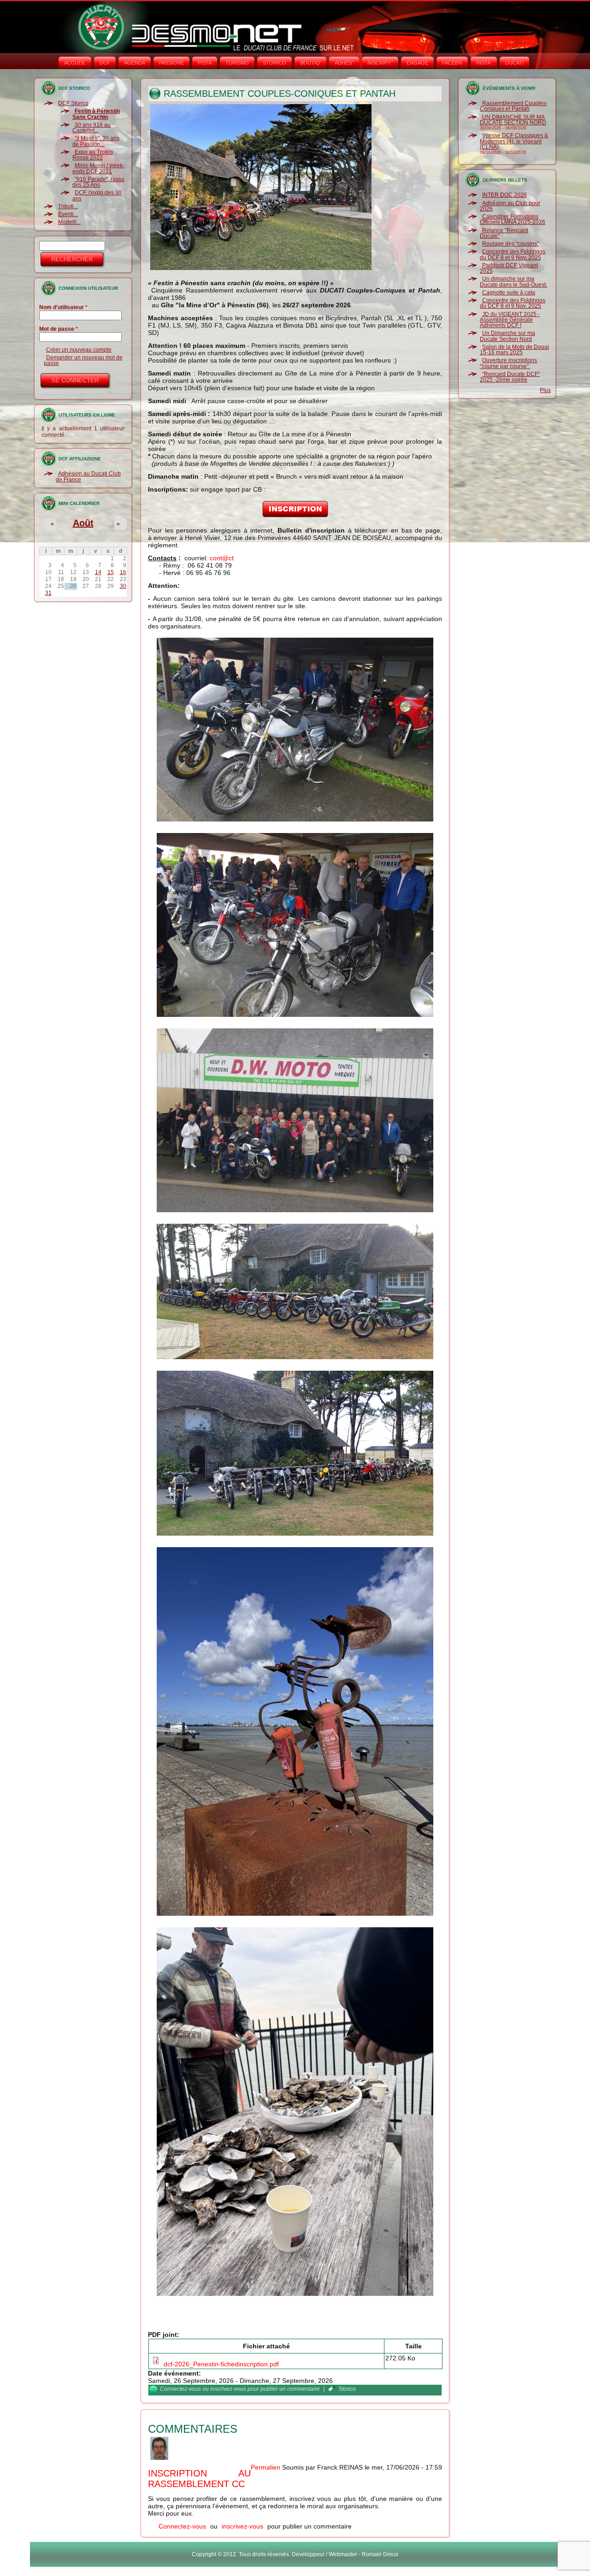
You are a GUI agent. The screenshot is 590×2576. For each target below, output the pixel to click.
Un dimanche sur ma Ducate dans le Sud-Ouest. (513, 282)
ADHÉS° (344, 63)
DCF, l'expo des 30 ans (97, 195)
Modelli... (69, 222)
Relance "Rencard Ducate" (504, 233)
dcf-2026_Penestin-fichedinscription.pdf (221, 2364)
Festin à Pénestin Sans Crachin (96, 114)
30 (123, 586)
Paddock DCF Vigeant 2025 (509, 268)
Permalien (265, 2467)
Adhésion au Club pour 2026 (510, 206)
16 (123, 572)
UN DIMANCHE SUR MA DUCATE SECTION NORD (513, 120)
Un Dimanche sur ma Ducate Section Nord (507, 336)
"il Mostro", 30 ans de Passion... (96, 141)
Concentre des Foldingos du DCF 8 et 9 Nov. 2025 (513, 254)
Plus (545, 390)
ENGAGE (417, 63)
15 (111, 572)
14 (98, 572)
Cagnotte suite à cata (509, 293)
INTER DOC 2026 (504, 195)
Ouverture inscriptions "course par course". (508, 363)
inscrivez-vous (228, 2389)
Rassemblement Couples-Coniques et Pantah (514, 106)
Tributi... (68, 206)
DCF (105, 63)
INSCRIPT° (380, 63)
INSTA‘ (484, 63)
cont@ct (222, 558)
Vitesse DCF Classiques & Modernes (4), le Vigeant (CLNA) (514, 141)
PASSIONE (171, 63)
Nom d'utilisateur (63, 307)
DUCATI (514, 63)
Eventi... (68, 214)
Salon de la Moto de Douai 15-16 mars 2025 (514, 350)
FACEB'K (452, 63)
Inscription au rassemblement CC (199, 2479)
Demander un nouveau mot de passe (83, 360)
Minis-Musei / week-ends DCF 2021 (98, 168)
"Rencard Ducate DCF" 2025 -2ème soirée (510, 377)
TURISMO (237, 63)
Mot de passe (59, 329)
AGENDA (135, 63)
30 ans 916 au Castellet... (91, 128)
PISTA (205, 63)
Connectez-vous (180, 2389)
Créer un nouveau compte (79, 350)
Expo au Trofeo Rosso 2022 (93, 155)
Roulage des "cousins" (510, 244)
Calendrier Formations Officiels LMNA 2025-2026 (513, 219)
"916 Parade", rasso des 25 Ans (98, 182)
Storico (347, 2389)
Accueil (75, 63)
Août (83, 523)
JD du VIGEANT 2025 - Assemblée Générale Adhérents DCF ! (510, 320)
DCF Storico (73, 103)
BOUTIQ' (310, 63)
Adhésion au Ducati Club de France (88, 476)
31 (48, 593)
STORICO (274, 63)
